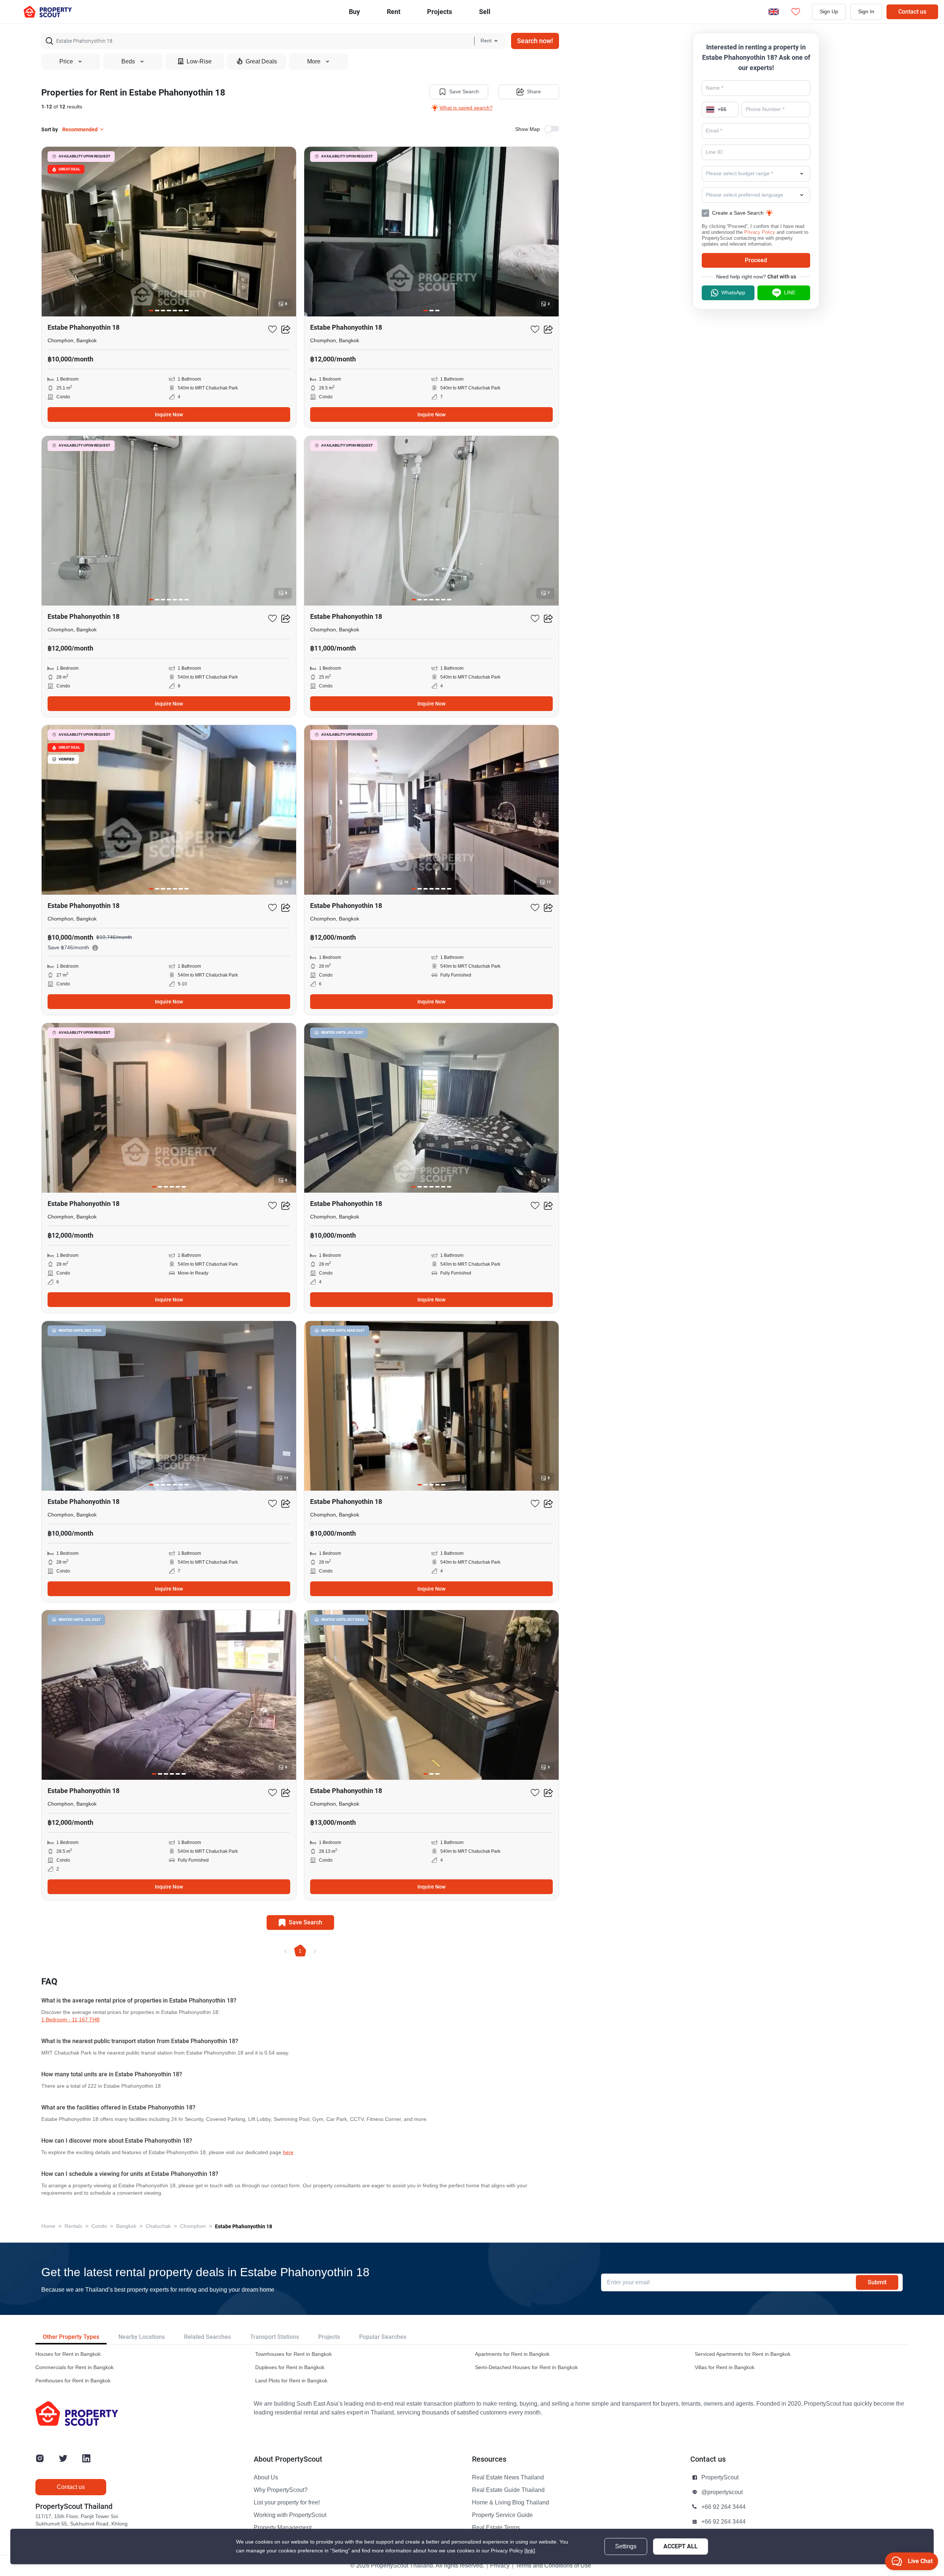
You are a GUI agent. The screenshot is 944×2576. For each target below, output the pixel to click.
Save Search (464, 92)
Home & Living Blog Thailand (511, 2503)
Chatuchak (158, 2226)
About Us (266, 2478)
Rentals (73, 2226)
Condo (99, 2226)
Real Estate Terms (496, 2528)
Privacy (500, 2566)
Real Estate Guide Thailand (508, 2490)
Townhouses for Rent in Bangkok (294, 2354)
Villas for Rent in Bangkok (725, 2367)
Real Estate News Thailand (508, 2478)
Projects (329, 2337)
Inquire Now (169, 415)
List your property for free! (287, 2503)
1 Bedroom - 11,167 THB (70, 2020)
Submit (877, 2282)
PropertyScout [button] (720, 2478)
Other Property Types (71, 2337)
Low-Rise (199, 62)
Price (66, 62)
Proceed (756, 260)
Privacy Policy (760, 232)
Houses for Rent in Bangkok (68, 2354)
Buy (354, 12)
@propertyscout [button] (722, 2492)
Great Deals (261, 62)
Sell (485, 12)
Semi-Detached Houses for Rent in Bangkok (526, 2367)
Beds (128, 62)
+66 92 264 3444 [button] (723, 2507)
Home (48, 2226)
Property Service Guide (502, 2515)
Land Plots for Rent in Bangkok (291, 2381)
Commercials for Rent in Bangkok (74, 2367)
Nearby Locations (142, 2337)
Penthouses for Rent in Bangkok (73, 2381)
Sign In (866, 12)
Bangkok (126, 2226)
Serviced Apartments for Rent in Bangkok (743, 2354)
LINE (790, 293)
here (288, 2152)
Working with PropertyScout (290, 2515)
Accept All (681, 2546)
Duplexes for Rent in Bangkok (290, 2367)
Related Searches (207, 2337)
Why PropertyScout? (281, 2490)
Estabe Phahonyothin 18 (244, 2226)
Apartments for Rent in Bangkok (512, 2354)
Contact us (912, 12)
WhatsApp (733, 293)
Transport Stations (275, 2337)
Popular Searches (383, 2337)
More (314, 62)
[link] (530, 2551)
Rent (394, 12)
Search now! (535, 41)
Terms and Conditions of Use (553, 2566)
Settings (626, 2546)
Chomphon (193, 2226)
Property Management (283, 2528)
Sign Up (829, 12)
